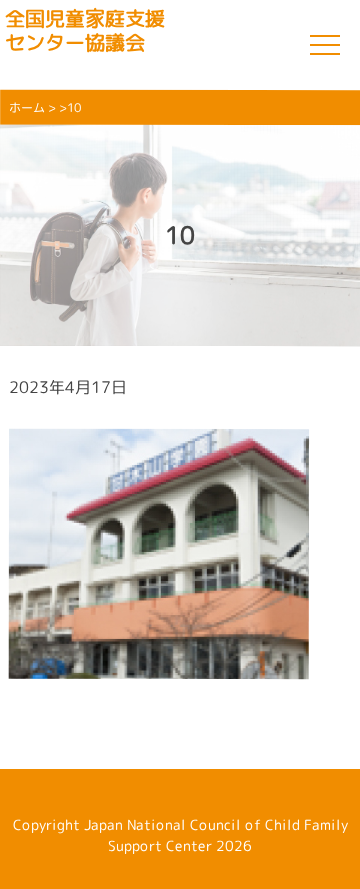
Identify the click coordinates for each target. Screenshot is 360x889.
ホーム (27, 107)
